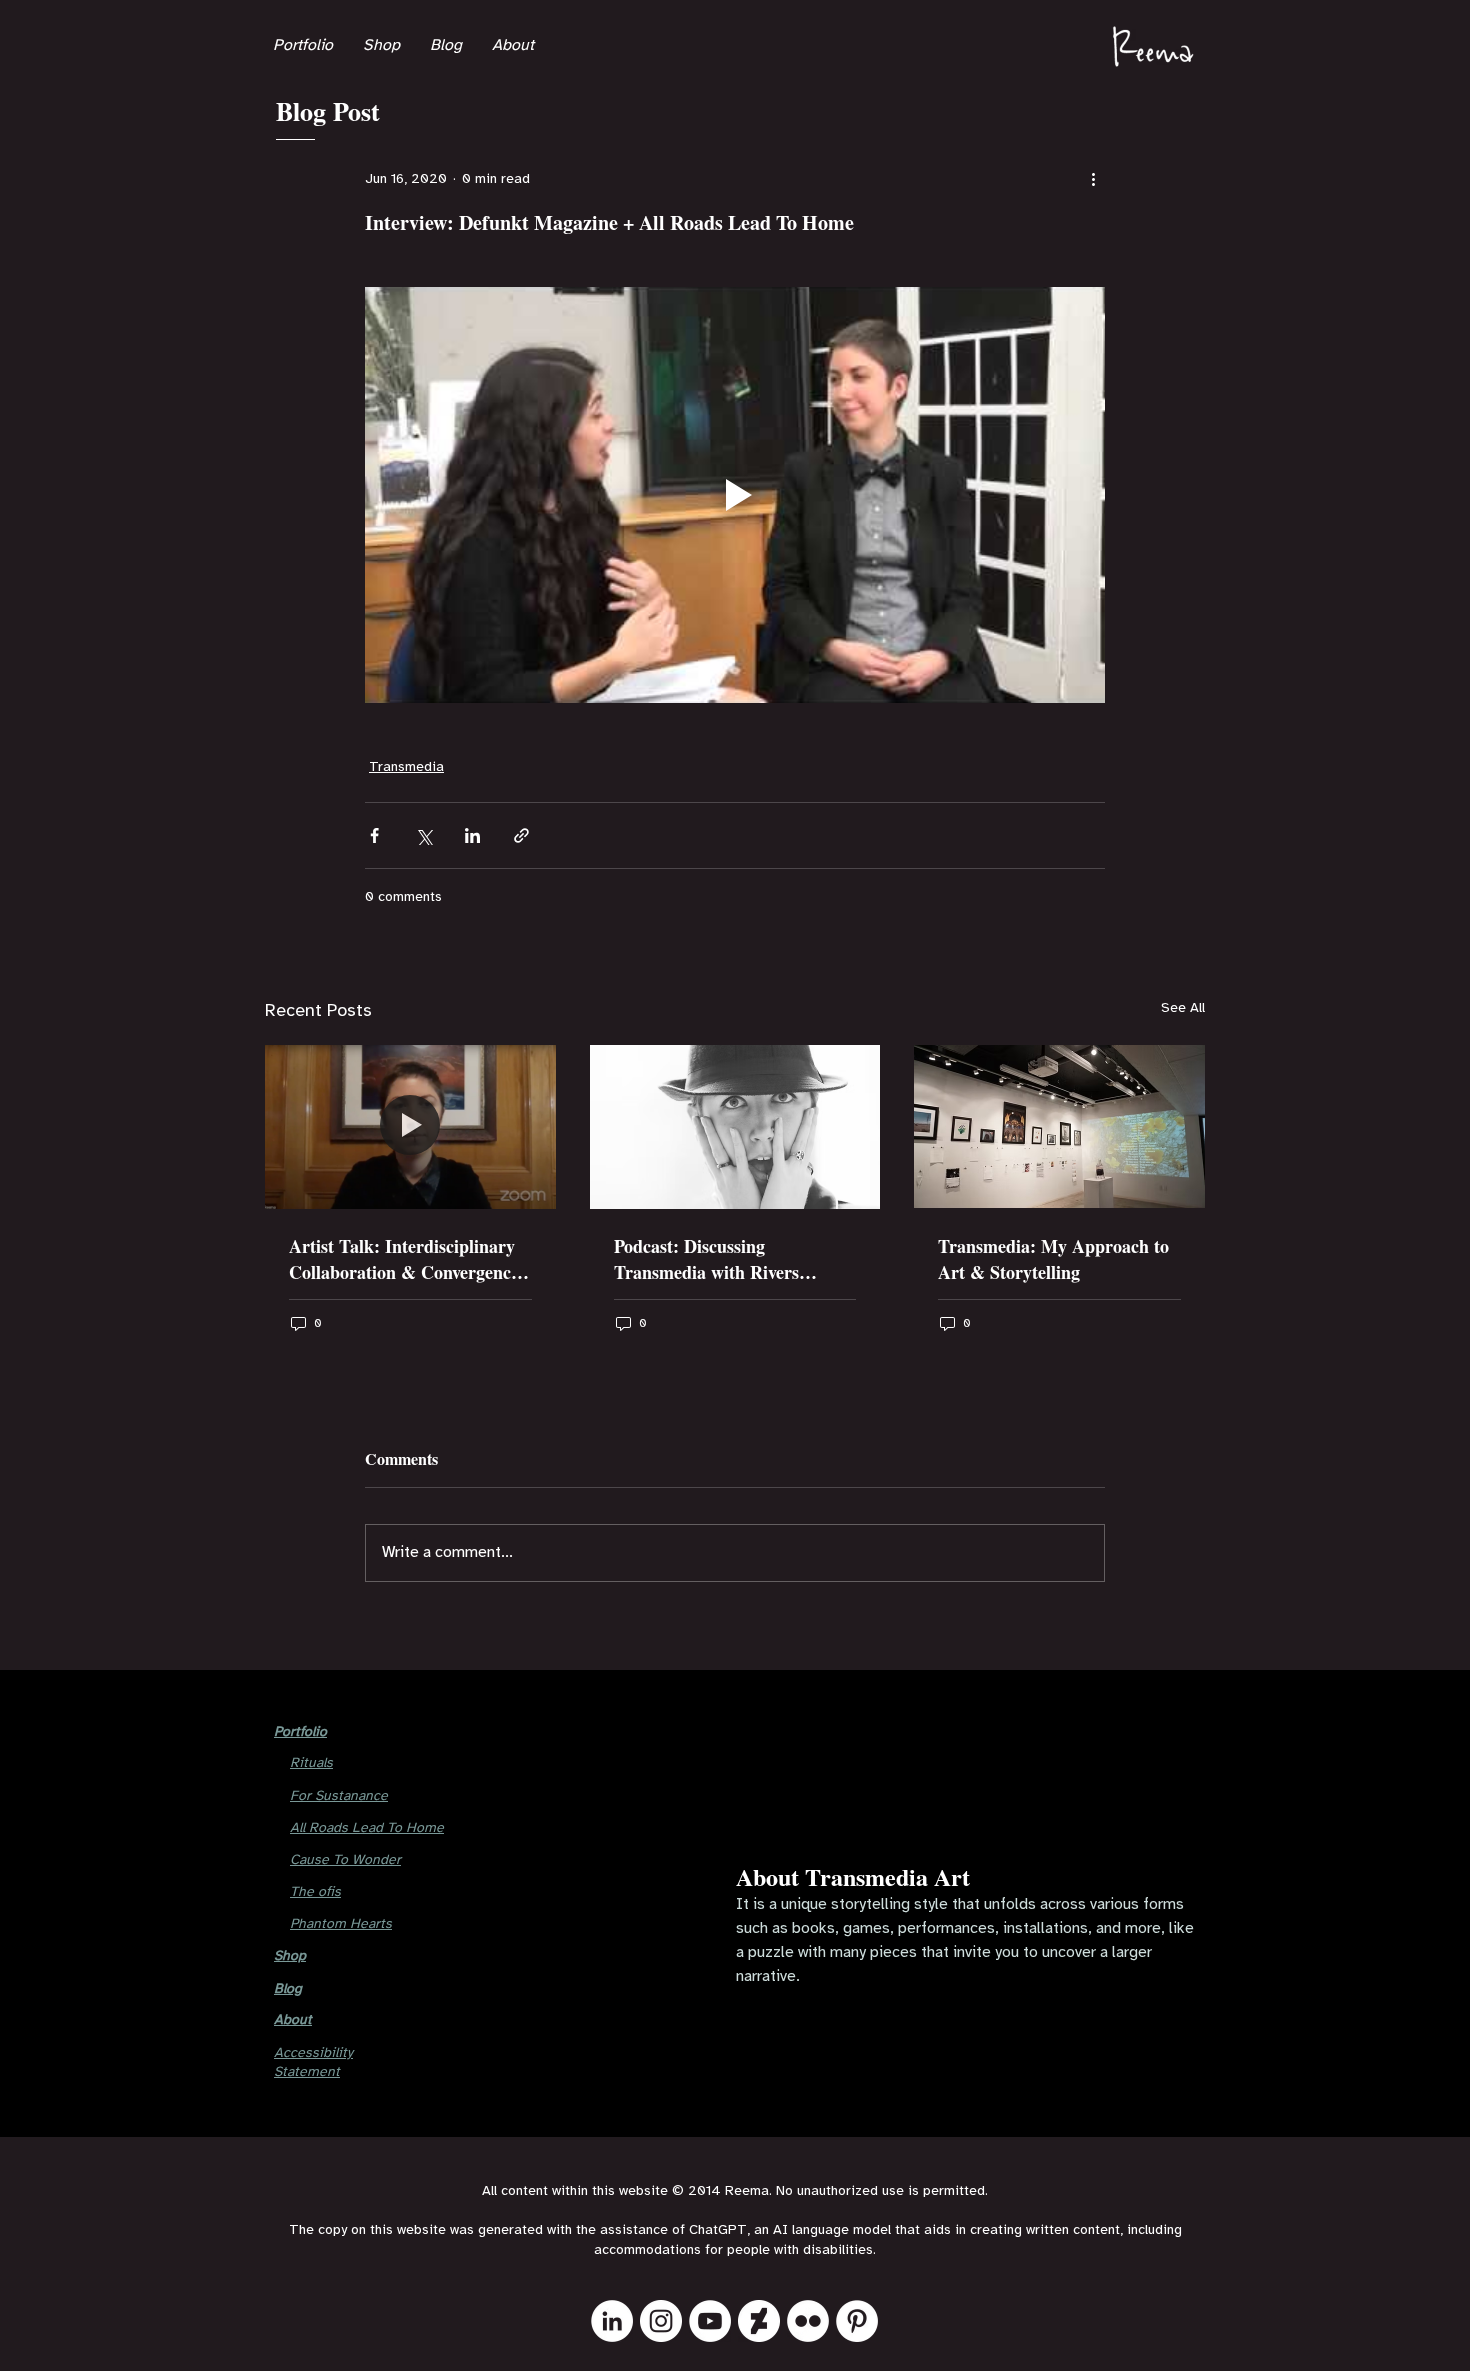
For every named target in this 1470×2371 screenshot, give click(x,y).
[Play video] (735, 495)
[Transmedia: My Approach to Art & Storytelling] (1059, 1126)
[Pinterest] (857, 2321)
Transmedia (406, 767)
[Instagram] (661, 2321)
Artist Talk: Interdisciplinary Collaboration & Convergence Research (404, 1259)
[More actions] (1093, 179)
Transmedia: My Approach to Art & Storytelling (1053, 1259)
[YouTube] (710, 2321)
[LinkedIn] (612, 2321)
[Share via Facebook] (374, 835)
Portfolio (300, 1732)
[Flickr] (808, 2321)
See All (1183, 1008)
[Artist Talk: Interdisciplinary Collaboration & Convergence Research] (410, 1126)
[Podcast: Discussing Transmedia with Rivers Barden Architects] (735, 1127)
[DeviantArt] (759, 2321)
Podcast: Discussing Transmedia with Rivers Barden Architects (706, 1259)
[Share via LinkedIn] (472, 835)
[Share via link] (521, 835)
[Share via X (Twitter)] (423, 835)
